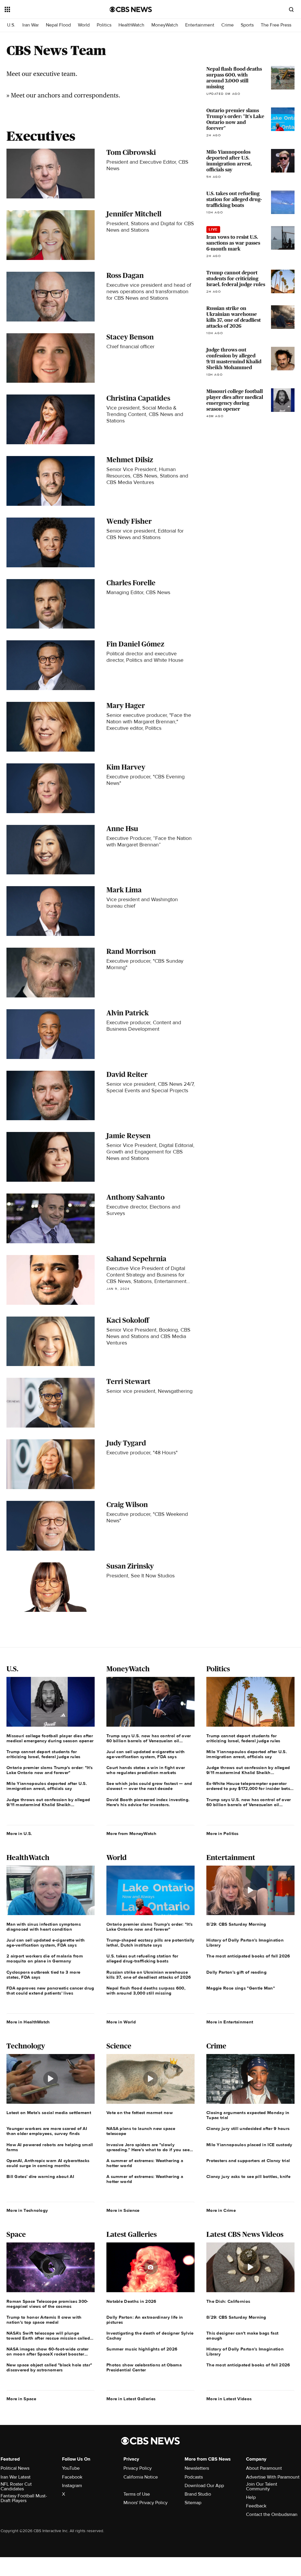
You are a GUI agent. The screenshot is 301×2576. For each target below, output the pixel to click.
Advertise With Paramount (273, 2477)
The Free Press (276, 25)
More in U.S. (19, 1834)
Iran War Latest (16, 2477)
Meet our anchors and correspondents (65, 95)
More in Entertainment (230, 2022)
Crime (228, 25)
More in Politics (223, 1834)
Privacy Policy (138, 2468)
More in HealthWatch (28, 2022)
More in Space (21, 2399)
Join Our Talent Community (262, 2487)
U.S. (11, 25)
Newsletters (197, 2468)
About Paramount (264, 2468)
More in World (121, 2022)
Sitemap (193, 2503)
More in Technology (27, 2210)
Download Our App (204, 2486)
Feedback (256, 2506)
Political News (15, 2468)
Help (251, 2497)
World (84, 25)
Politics (104, 25)
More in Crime (221, 2210)
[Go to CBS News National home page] (131, 9)
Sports (247, 25)
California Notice (141, 2477)
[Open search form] (291, 9)
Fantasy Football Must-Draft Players (24, 2498)
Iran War (31, 25)
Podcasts (194, 2477)
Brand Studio (198, 2494)
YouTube (71, 2468)
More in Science (123, 2210)
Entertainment (200, 25)
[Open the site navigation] (47, 9)
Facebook (72, 2477)
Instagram (72, 2486)
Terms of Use (137, 2494)
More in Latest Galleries (131, 2399)
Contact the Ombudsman (272, 2514)
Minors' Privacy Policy (146, 2503)
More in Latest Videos (229, 2399)
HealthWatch (131, 25)
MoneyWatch (165, 25)
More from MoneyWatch (131, 1834)
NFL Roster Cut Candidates (16, 2487)
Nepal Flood (58, 25)
